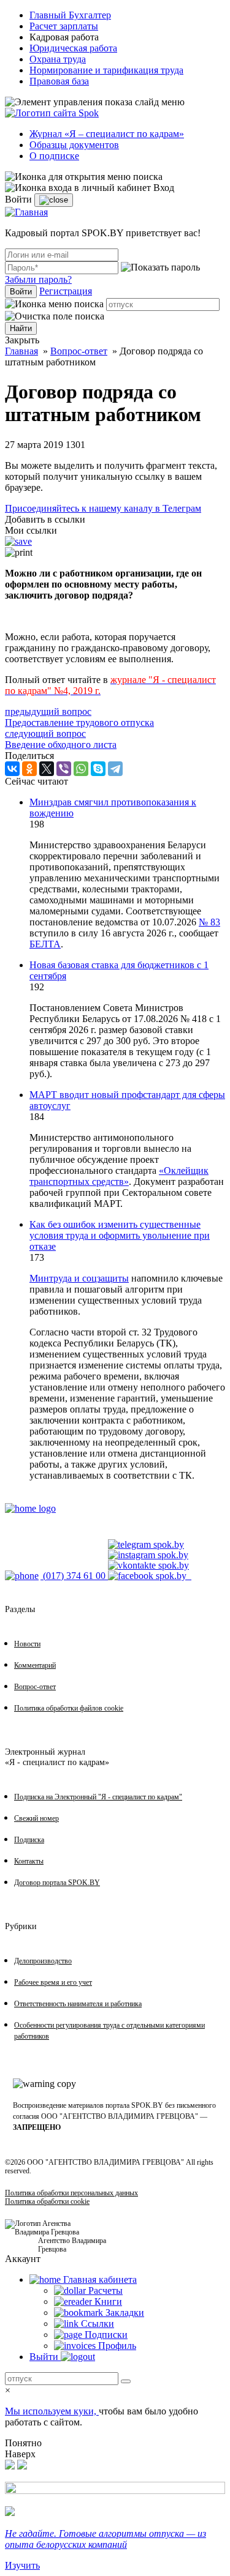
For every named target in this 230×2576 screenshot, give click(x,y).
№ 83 (209, 922)
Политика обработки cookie (47, 2201)
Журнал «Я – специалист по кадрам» (107, 134)
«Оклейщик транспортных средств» (119, 1176)
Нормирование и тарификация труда (106, 70)
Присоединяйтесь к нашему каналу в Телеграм (103, 508)
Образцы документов (74, 145)
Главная (21, 351)
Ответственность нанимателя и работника (78, 2004)
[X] (47, 769)
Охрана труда (58, 59)
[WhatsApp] (81, 769)
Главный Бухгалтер (70, 15)
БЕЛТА (45, 944)
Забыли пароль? (38, 279)
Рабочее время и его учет (53, 1982)
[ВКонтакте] (12, 769)
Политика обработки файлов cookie (69, 1708)
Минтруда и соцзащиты (79, 1278)
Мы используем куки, (52, 2411)
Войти (21, 292)
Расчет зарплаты (64, 26)
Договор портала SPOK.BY (57, 1883)
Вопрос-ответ (79, 351)
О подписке (54, 156)
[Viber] (64, 769)
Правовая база (59, 81)
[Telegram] (115, 769)
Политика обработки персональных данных (71, 2193)
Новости (27, 1644)
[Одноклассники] (29, 769)
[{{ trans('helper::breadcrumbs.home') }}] (30, 1508)
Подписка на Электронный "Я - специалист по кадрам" (98, 1797)
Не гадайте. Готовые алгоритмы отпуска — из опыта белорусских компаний (105, 2539)
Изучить (22, 2565)
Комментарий (35, 1665)
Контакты (29, 1861)
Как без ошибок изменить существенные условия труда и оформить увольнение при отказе (120, 1235)
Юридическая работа (73, 48)
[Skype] (98, 769)
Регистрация (66, 291)
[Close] (54, 200)
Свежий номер (36, 1818)
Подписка (29, 1840)
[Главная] (26, 212)
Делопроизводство (43, 1961)
